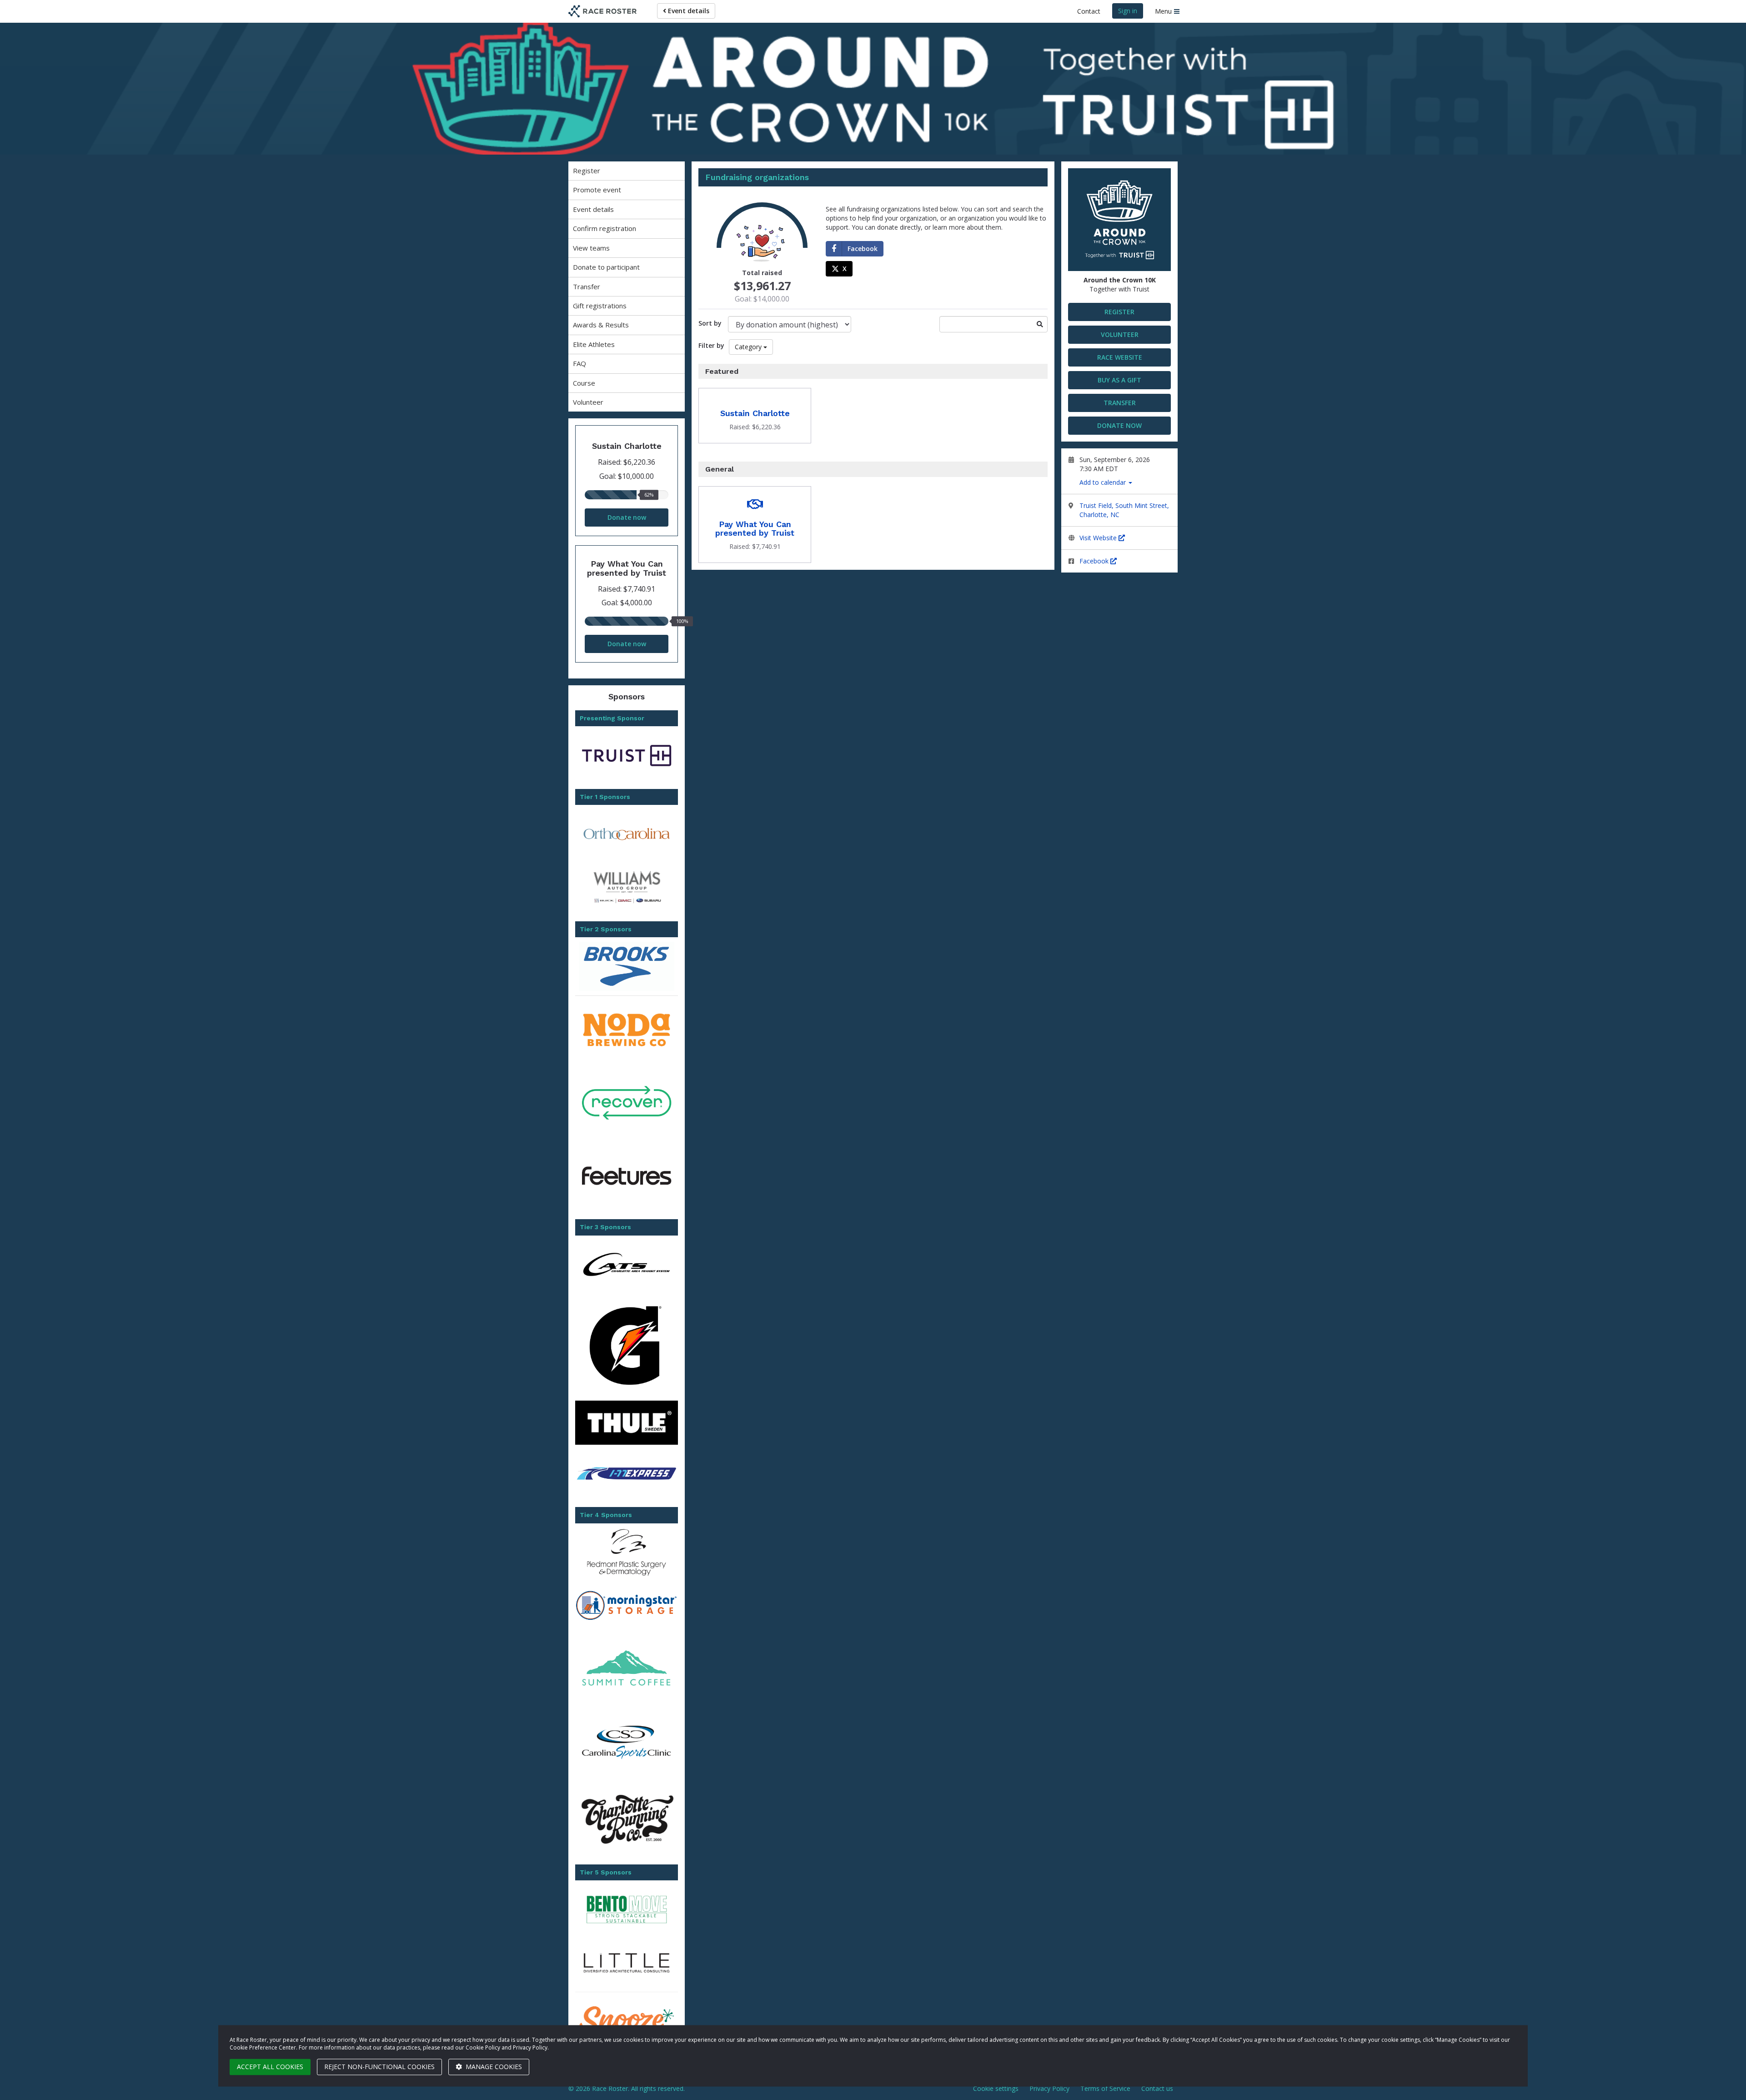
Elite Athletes (594, 344)
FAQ (579, 363)
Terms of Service (1105, 2088)
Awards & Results (601, 325)
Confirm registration (605, 228)
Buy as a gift (1119, 380)
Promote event (597, 190)
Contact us (1157, 2088)
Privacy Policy (1049, 2088)
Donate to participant (606, 267)
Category (748, 347)
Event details (688, 11)
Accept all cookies (270, 2067)
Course (584, 383)
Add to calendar (1104, 482)
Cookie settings (996, 2088)
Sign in (1128, 11)
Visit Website (1099, 538)
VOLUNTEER (1120, 334)
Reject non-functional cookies (379, 2067)
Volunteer (588, 402)
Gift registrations (600, 306)
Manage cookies (493, 2067)
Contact (1089, 11)
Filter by (711, 345)
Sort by (710, 323)
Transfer (587, 286)
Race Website (1120, 357)
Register (587, 171)
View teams (591, 248)
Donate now (627, 517)
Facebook (1095, 561)
